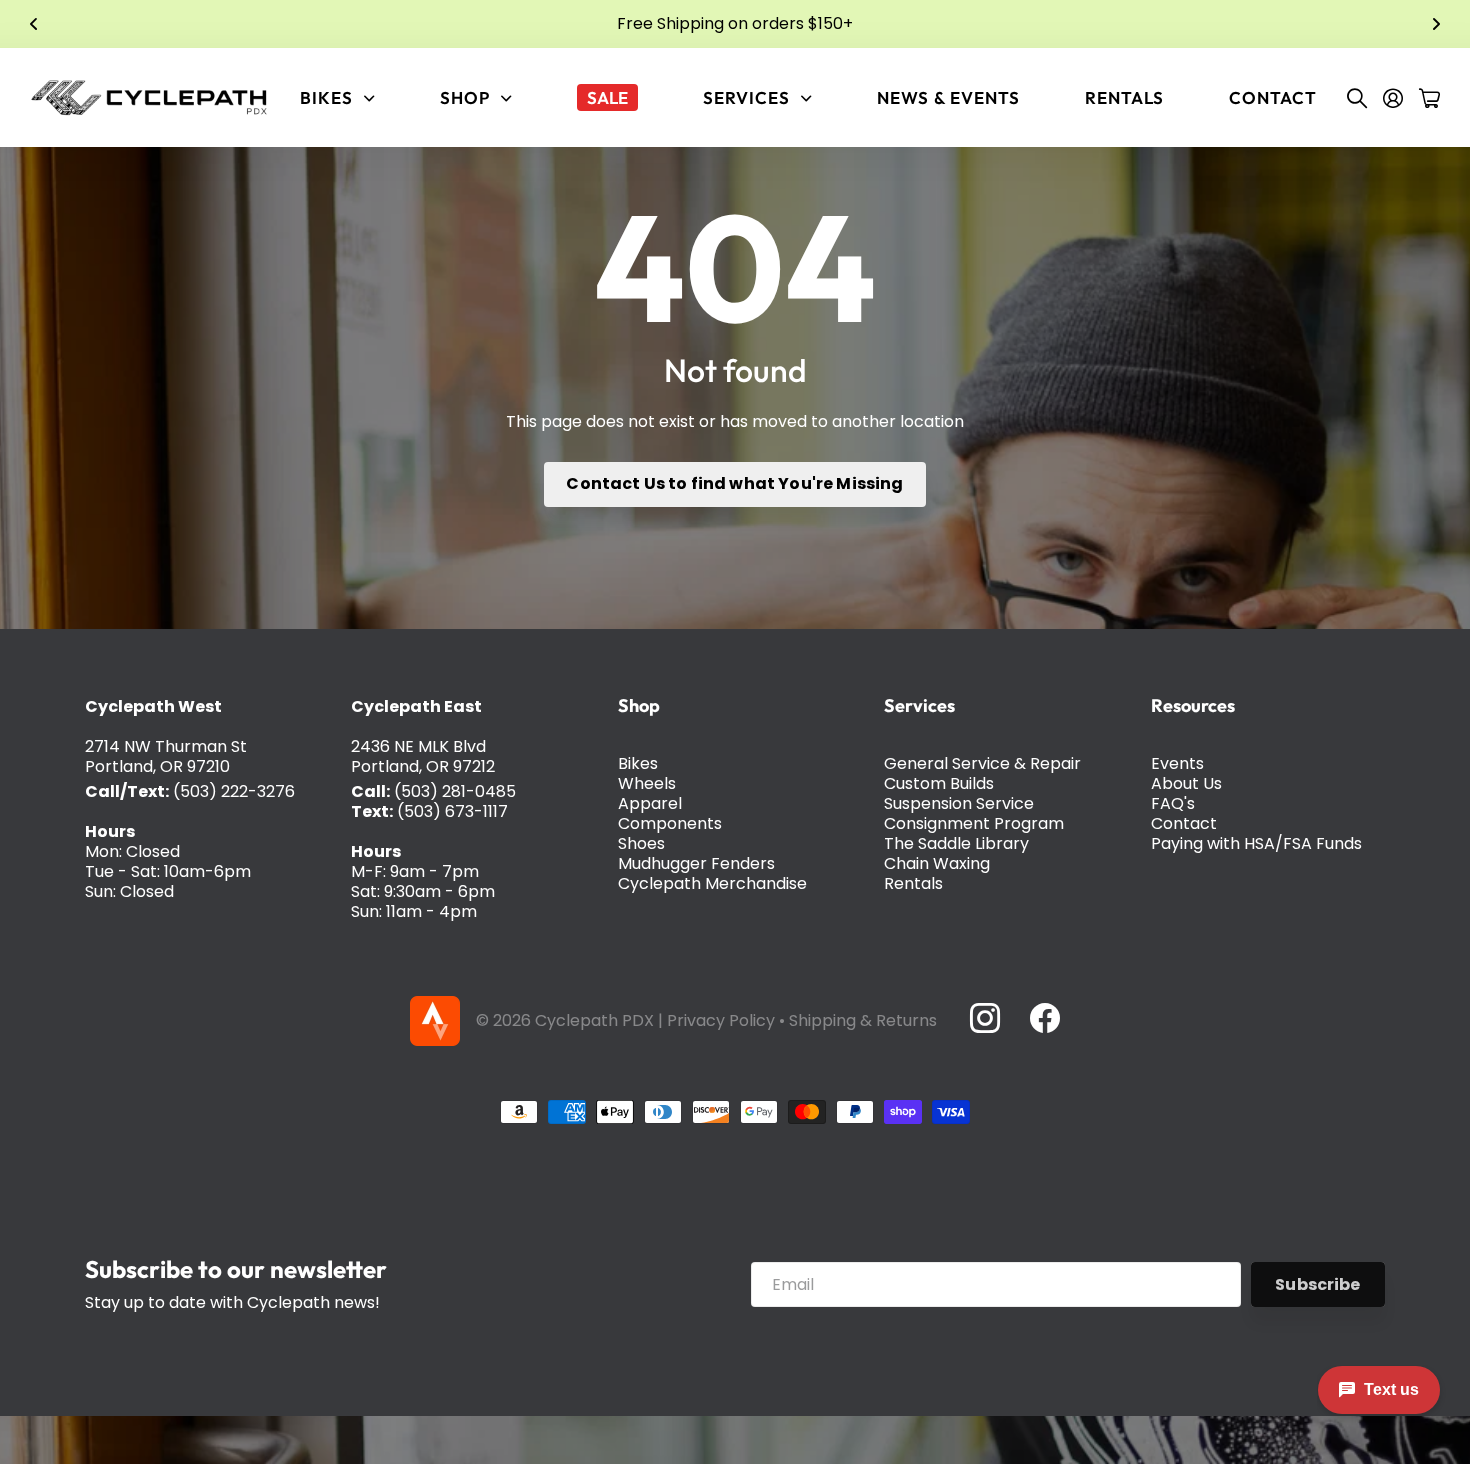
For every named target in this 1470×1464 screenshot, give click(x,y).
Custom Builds (939, 783)
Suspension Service (959, 803)
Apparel (650, 803)
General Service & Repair (982, 763)
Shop (639, 705)
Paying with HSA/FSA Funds (1256, 843)
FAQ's (1173, 803)
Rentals (1124, 97)
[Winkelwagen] (1429, 98)
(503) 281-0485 (455, 791)
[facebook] (1045, 1018)
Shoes (641, 843)
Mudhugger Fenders (696, 863)
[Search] (1357, 98)
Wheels (647, 783)
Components (670, 823)
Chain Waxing (937, 863)
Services (919, 705)
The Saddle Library (956, 843)
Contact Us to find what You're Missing (734, 483)
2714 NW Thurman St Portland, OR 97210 (166, 756)
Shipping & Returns (863, 1020)
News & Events (948, 97)
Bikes (638, 763)
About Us (1186, 783)
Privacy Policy (721, 1020)
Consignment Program (974, 823)
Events (1177, 763)
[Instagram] (984, 1018)
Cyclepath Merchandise (712, 883)
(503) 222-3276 (234, 791)
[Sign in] (1393, 98)
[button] (34, 24)
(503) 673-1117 (452, 811)
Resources (1193, 705)
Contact (1273, 97)
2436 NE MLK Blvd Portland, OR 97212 (423, 756)
